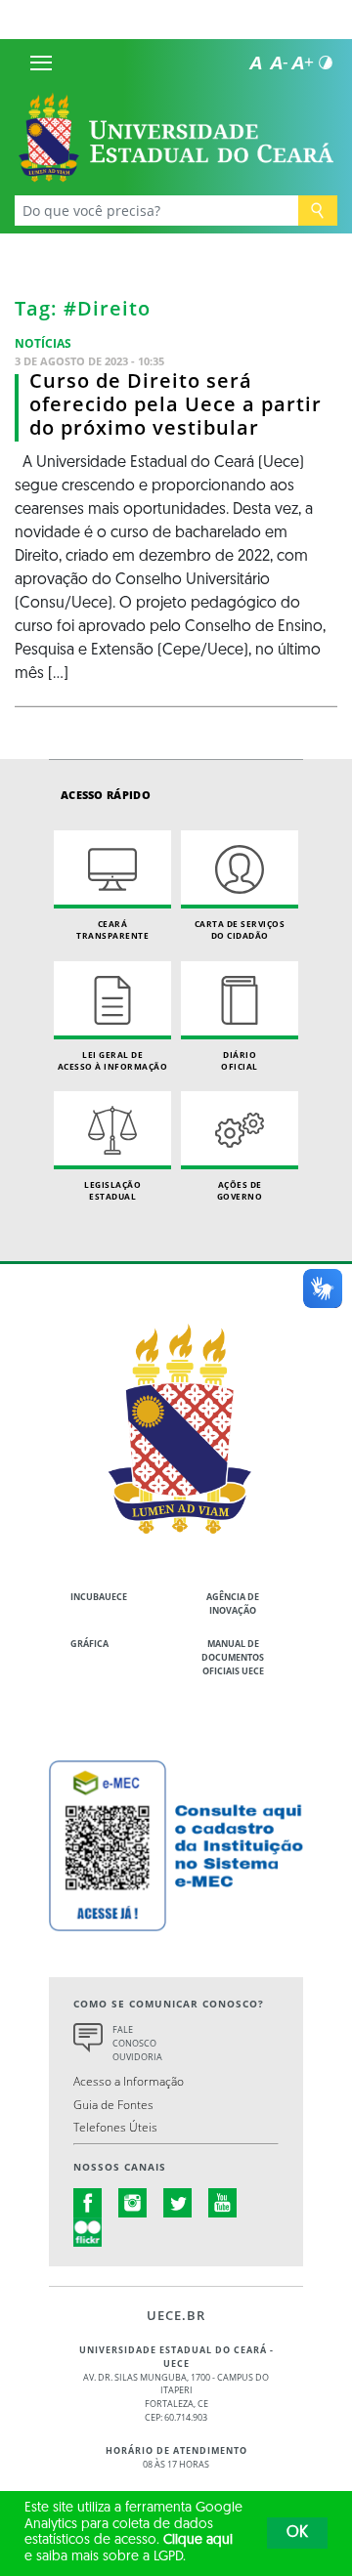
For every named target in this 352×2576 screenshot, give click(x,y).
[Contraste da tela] (326, 63)
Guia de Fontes (113, 2104)
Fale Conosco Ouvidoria (137, 2043)
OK (297, 2533)
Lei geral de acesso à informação (113, 1060)
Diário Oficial (240, 1060)
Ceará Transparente (112, 929)
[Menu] (41, 63)
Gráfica (89, 1644)
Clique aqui (198, 2540)
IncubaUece (99, 1597)
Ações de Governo (240, 1190)
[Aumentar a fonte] (302, 63)
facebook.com (88, 2203)
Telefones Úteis (115, 2127)
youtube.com (223, 2203)
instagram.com (133, 2203)
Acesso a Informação (129, 2081)
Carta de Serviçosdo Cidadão (240, 929)
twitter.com (178, 2203)
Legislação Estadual (112, 1190)
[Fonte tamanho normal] (255, 63)
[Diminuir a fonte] (279, 63)
